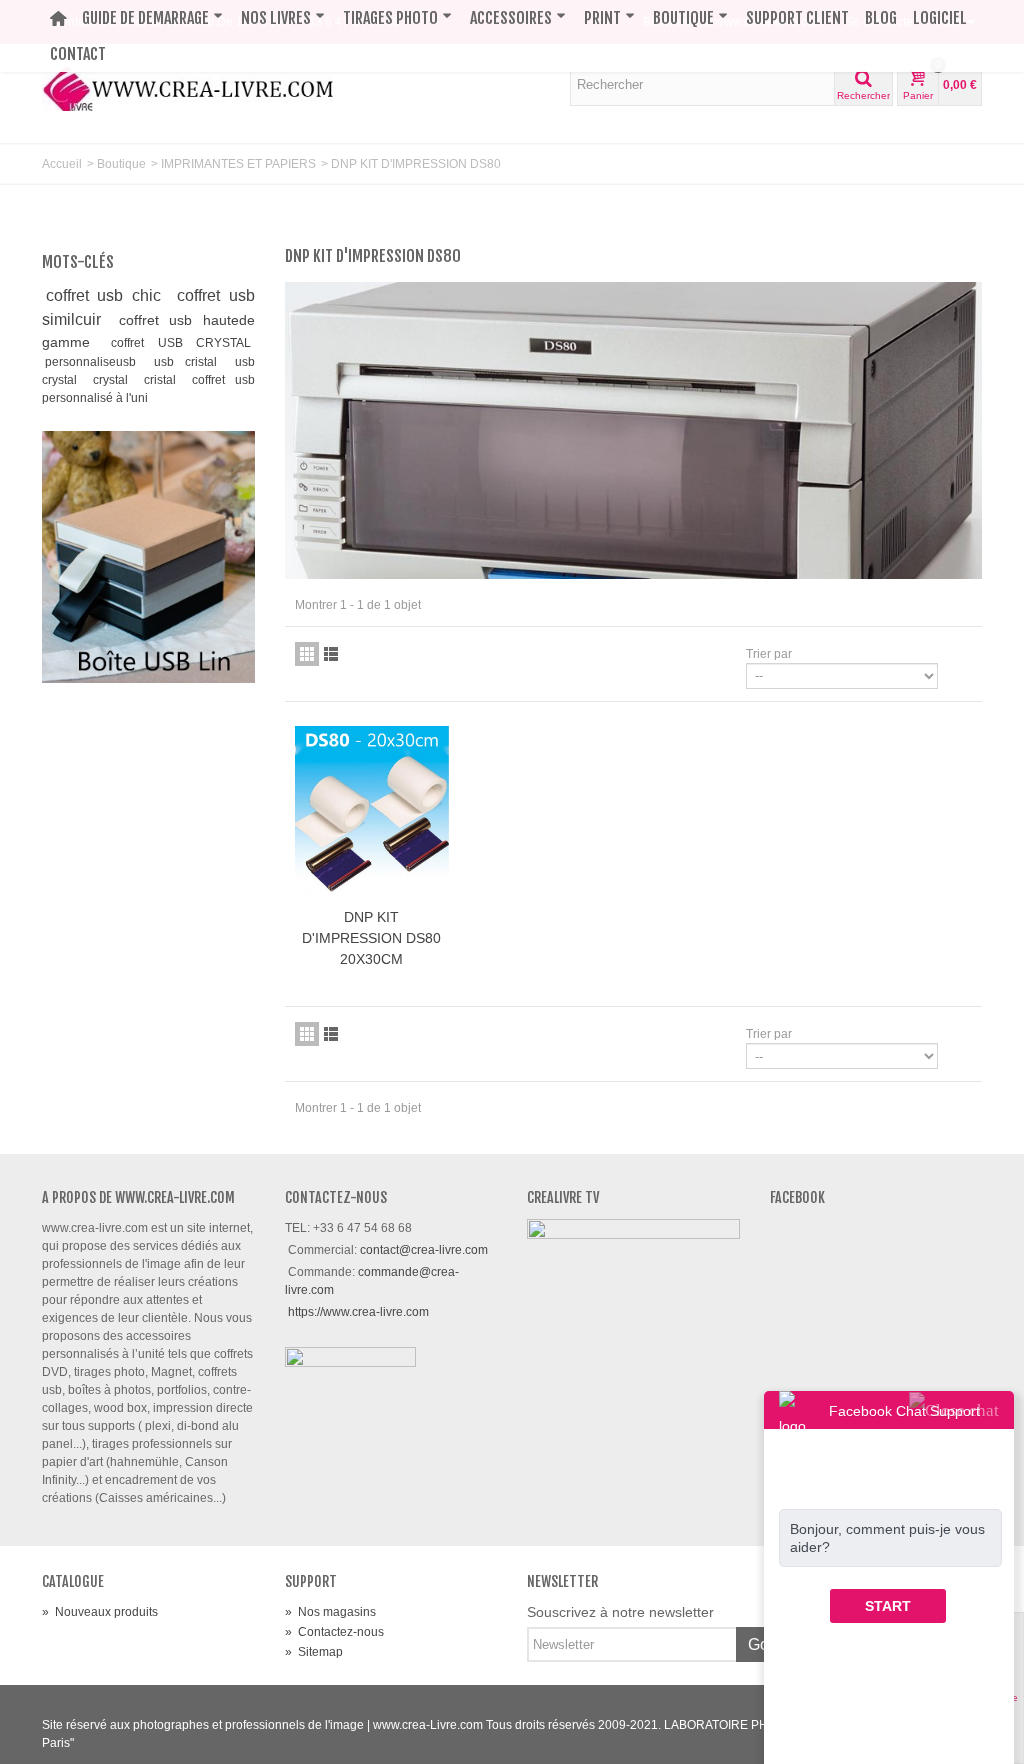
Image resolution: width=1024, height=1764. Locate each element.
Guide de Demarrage (145, 18)
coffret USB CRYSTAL (181, 343)
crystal (115, 380)
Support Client (797, 18)
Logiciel (940, 18)
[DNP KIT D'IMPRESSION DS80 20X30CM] (372, 814)
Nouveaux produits (100, 1612)
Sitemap (314, 1652)
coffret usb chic (108, 295)
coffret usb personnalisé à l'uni (148, 389)
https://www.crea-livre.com (358, 1312)
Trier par (769, 654)
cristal (165, 380)
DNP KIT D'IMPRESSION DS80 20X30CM (371, 938)
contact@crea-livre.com (424, 1250)
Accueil (62, 164)
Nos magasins (330, 1612)
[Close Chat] (954, 1409)
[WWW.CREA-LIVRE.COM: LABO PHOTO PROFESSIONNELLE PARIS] (188, 87)
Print (602, 18)
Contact (78, 54)
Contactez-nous (334, 1632)
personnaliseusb (96, 362)
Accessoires (511, 18)
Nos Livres (276, 18)
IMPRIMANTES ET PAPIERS (238, 164)
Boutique (683, 18)
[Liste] (331, 654)
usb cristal (191, 362)
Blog (881, 18)
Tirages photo (390, 18)
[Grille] (307, 654)
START (888, 1606)
